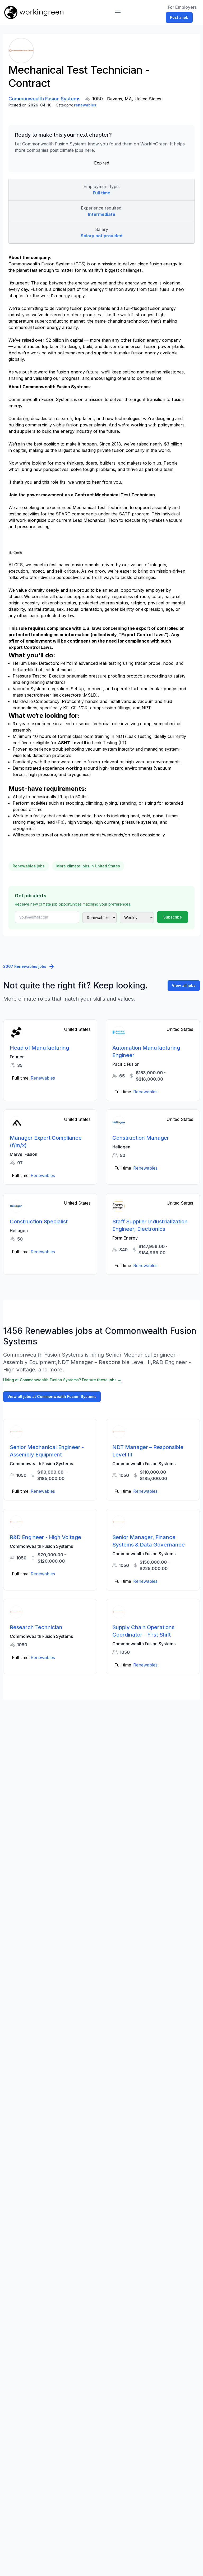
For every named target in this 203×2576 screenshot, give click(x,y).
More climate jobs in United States (88, 866)
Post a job (179, 17)
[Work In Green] (34, 12)
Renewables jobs (29, 866)
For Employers (182, 7)
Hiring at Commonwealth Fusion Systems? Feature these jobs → (62, 1380)
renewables (85, 105)
